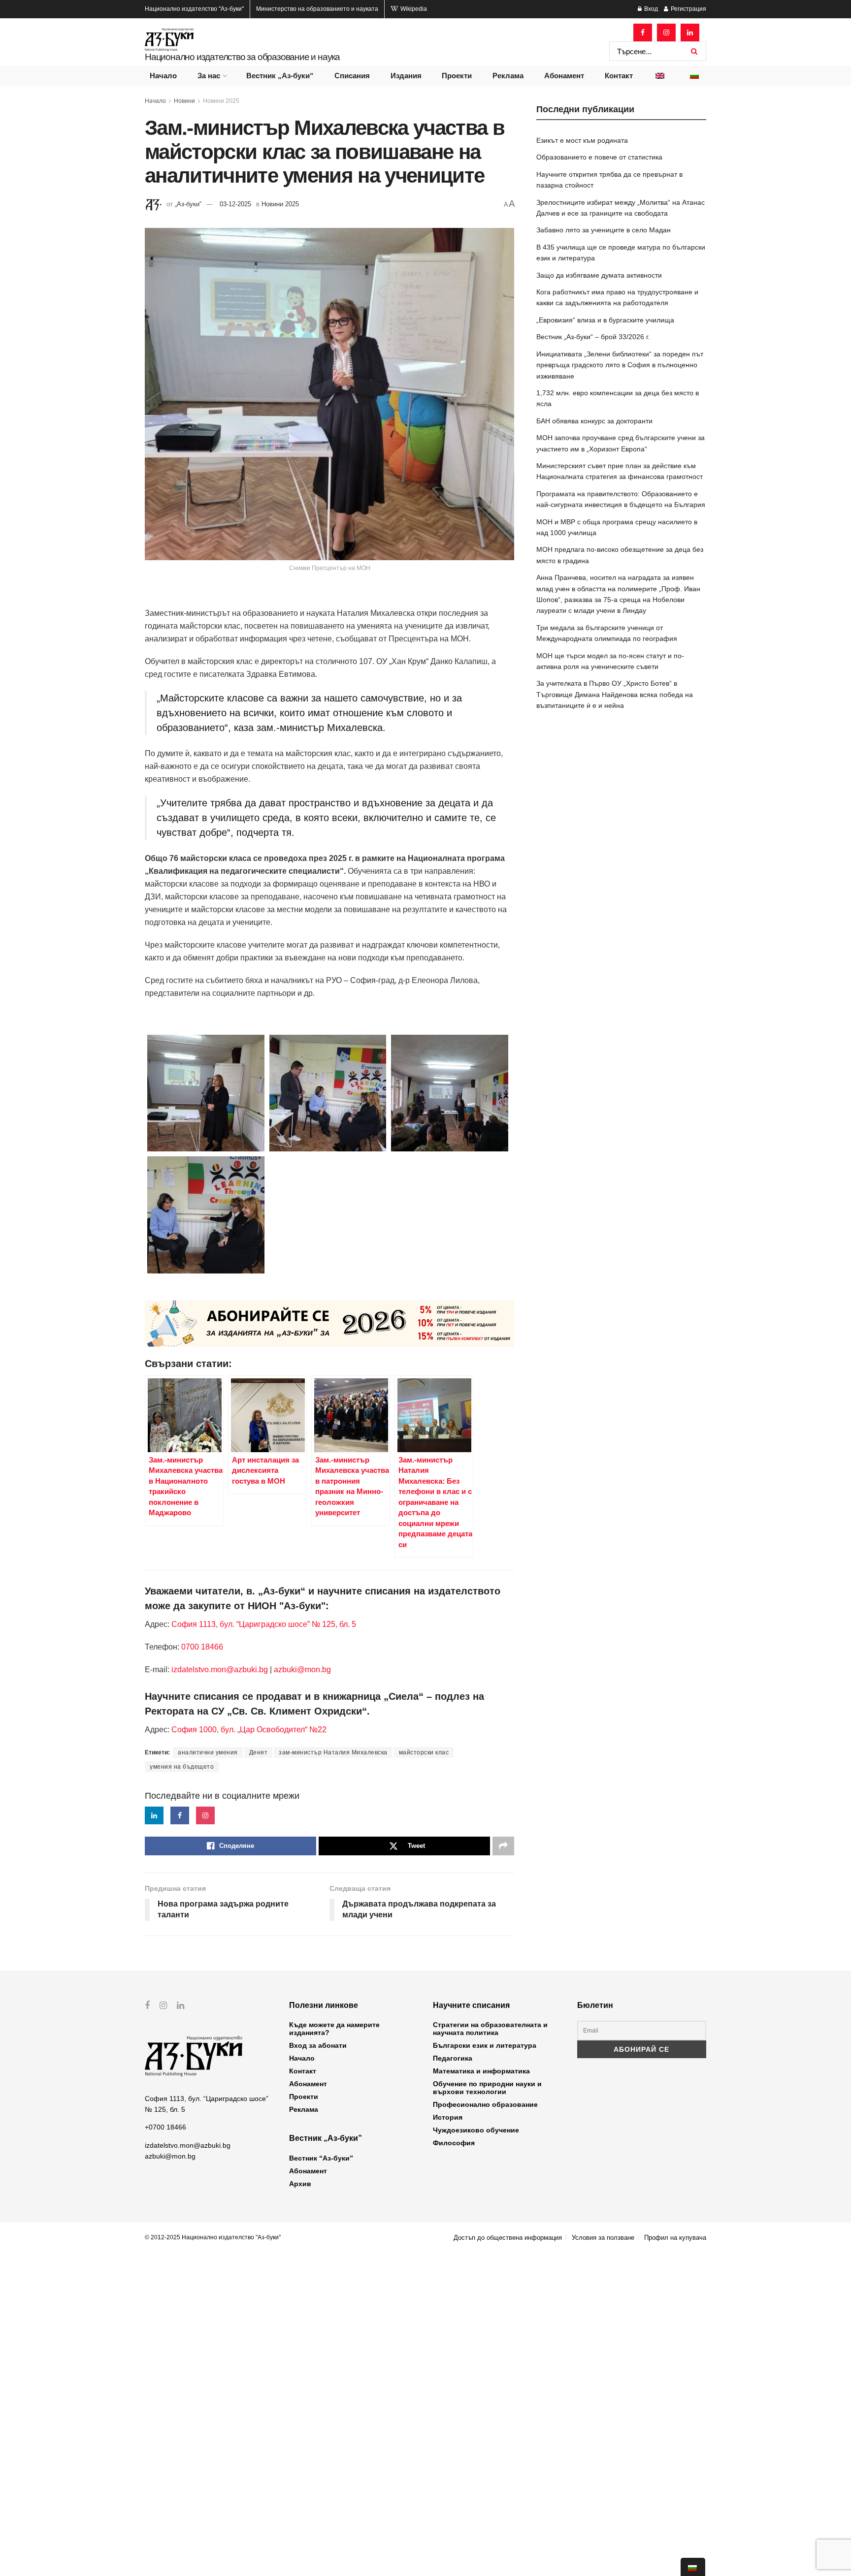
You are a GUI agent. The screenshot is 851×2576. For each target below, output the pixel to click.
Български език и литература (485, 2045)
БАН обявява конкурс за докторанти (594, 421)
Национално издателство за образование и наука (242, 57)
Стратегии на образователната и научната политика (490, 2029)
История (448, 2117)
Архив (300, 2184)
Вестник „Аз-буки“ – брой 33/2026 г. (593, 337)
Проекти (457, 76)
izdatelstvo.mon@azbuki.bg (220, 1670)
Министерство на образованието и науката (317, 9)
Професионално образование (485, 2104)
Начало (163, 76)
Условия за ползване (603, 2238)
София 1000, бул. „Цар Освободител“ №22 (249, 1730)
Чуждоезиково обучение (476, 2130)
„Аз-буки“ (188, 204)
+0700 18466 (165, 2127)
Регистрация (688, 9)
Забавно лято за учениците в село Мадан (604, 230)
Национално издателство (194, 9)
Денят (259, 1752)
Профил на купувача (675, 2238)
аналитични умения (208, 1752)
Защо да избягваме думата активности (599, 275)
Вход (650, 9)
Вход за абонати (318, 2045)
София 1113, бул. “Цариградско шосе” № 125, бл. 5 (263, 1624)
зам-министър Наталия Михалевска (333, 1752)
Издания (406, 76)
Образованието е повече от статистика (599, 157)
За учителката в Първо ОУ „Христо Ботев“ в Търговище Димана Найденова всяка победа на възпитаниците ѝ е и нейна (615, 694)
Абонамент (564, 76)
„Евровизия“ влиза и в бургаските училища (605, 320)
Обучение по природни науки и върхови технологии (487, 2088)
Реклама (508, 76)
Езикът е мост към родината (582, 140)
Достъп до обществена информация (508, 2238)
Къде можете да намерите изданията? (334, 2029)
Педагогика (453, 2058)
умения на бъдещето (182, 1767)
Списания (352, 76)
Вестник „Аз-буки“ (280, 76)
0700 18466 (202, 1647)
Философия (454, 2143)
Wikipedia (413, 9)
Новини (184, 101)
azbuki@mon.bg (302, 1670)
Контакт (619, 76)
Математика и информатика (481, 2071)
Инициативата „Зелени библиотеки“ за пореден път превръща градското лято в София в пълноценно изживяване (620, 365)
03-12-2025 (235, 204)
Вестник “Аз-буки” (321, 2158)
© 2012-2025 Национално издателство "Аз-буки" (213, 2237)
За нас (209, 76)
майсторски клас (424, 1752)
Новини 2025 (221, 101)
